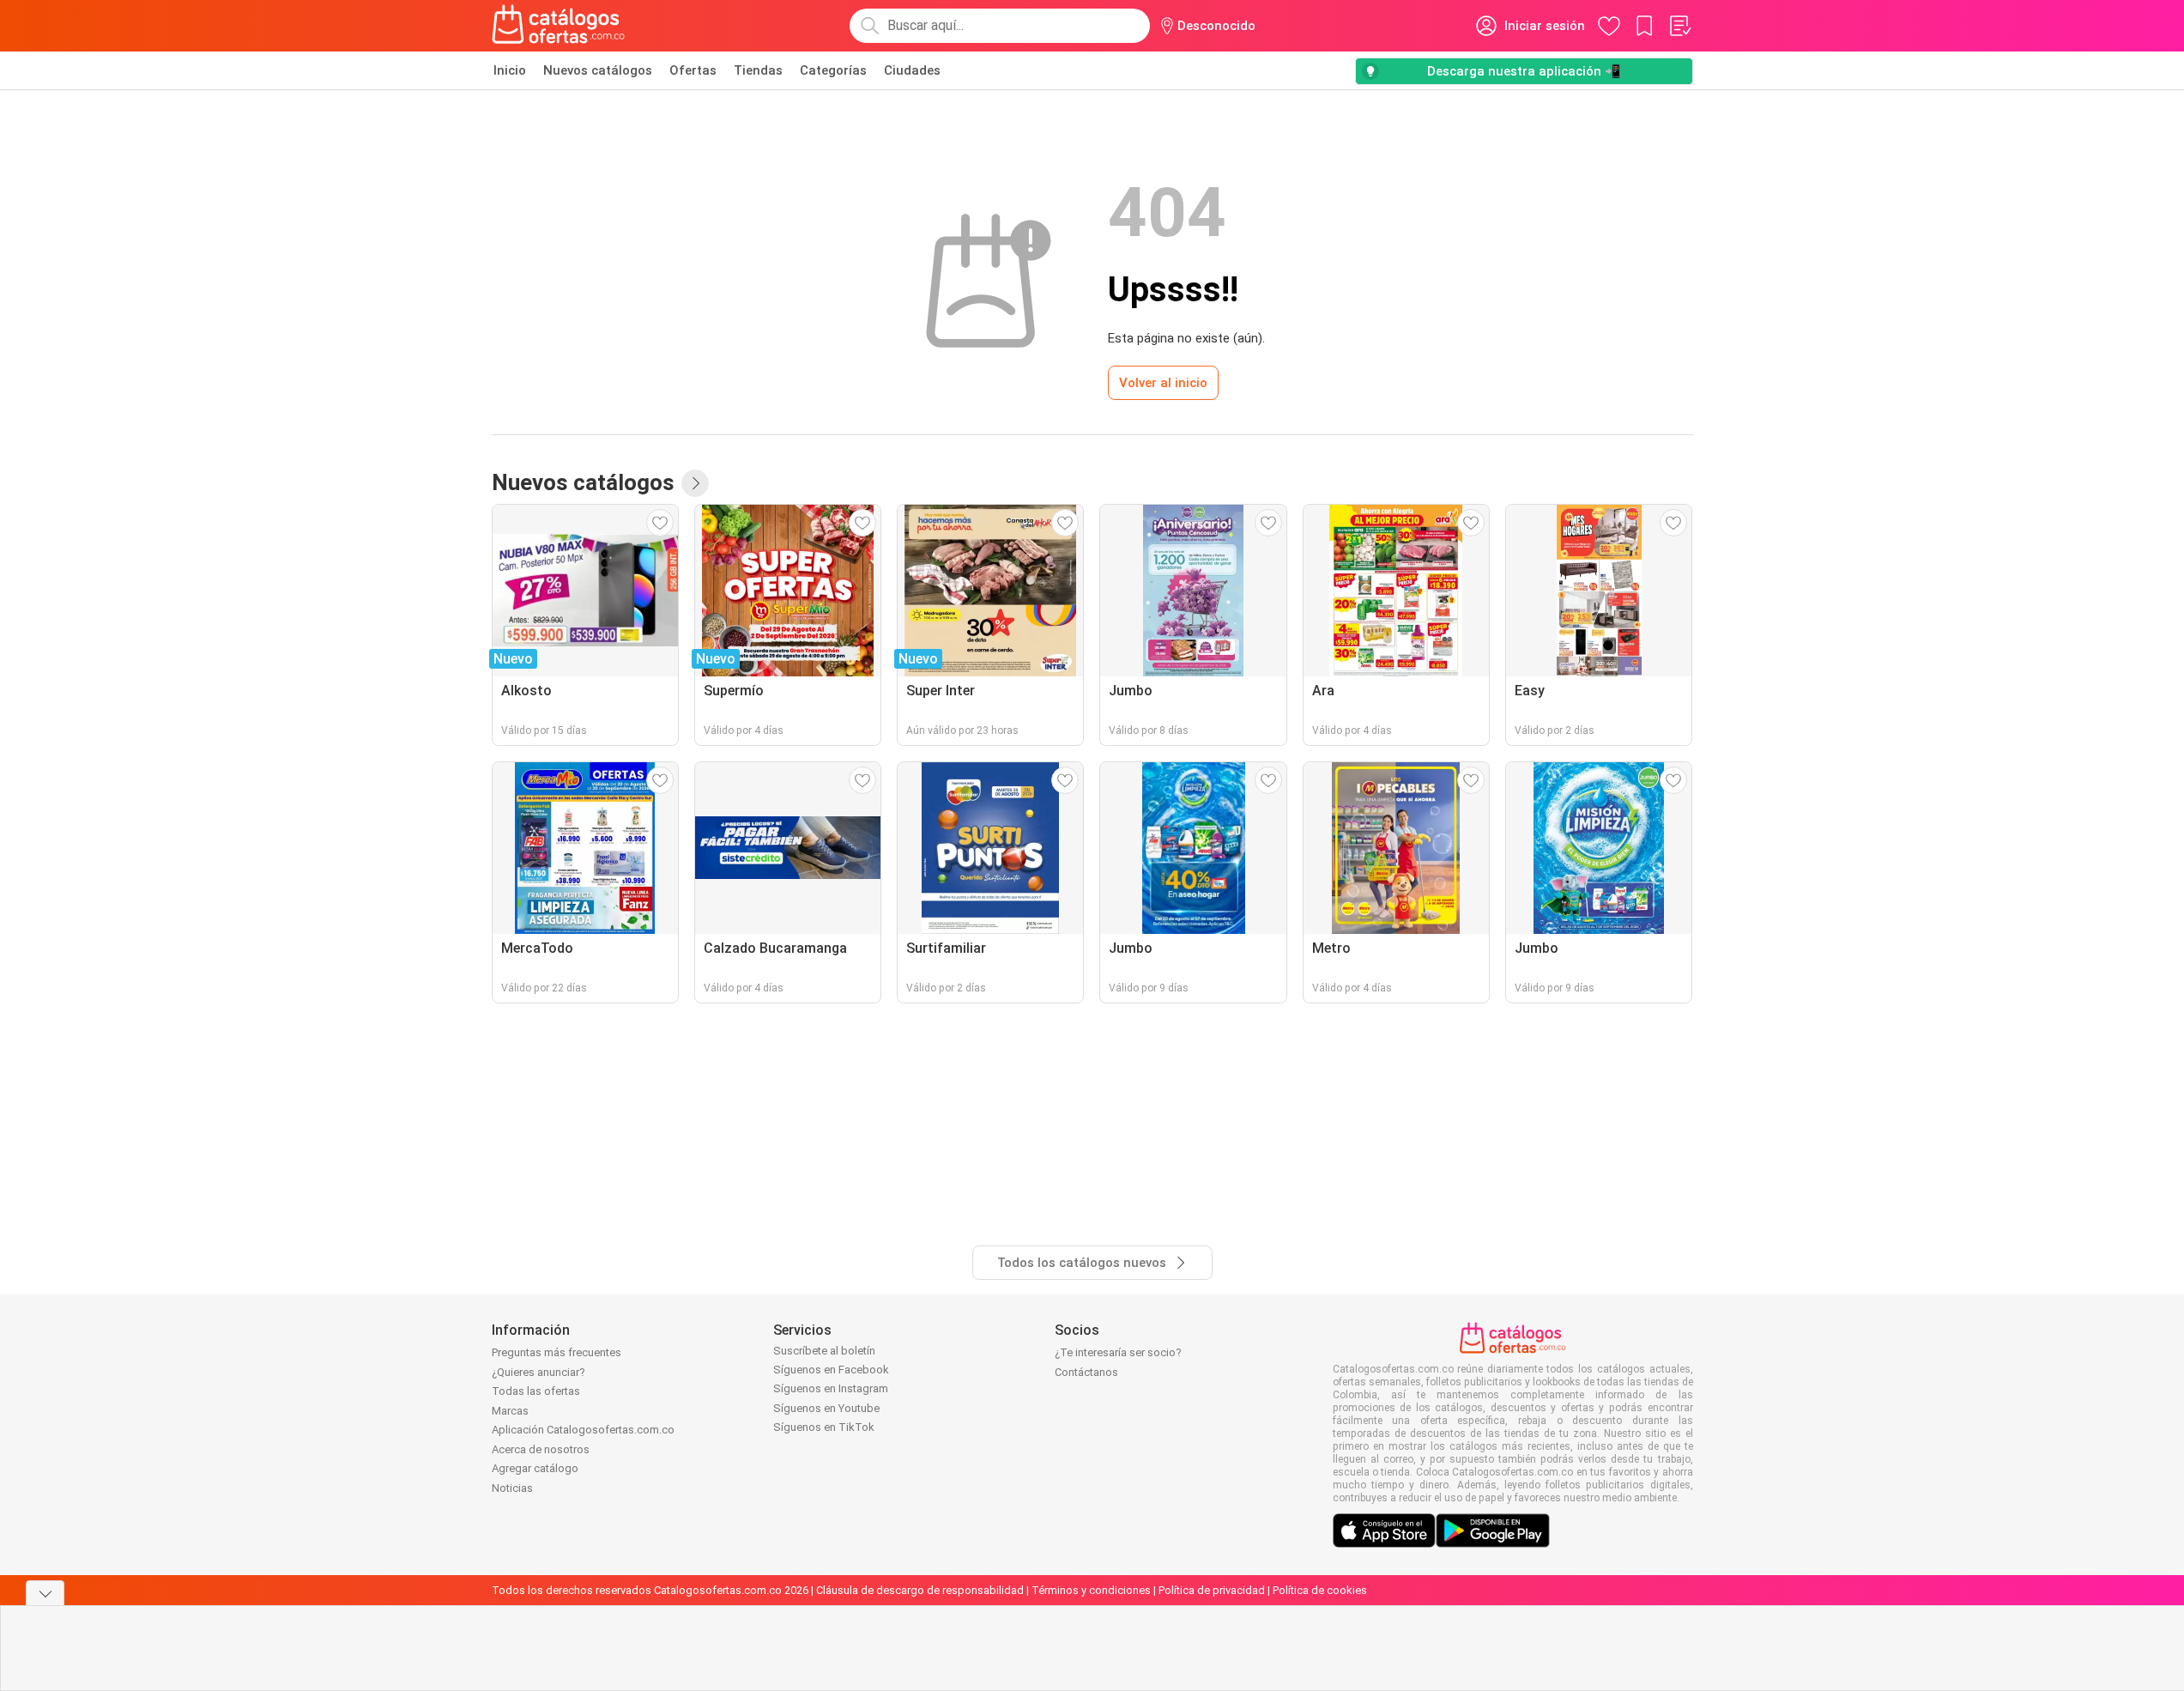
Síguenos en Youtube (826, 1408)
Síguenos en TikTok (824, 1427)
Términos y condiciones (1091, 1590)
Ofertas (693, 70)
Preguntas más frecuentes (557, 1352)
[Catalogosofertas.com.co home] (559, 26)
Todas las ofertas (536, 1391)
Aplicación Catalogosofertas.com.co (583, 1430)
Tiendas (758, 70)
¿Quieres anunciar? (538, 1372)
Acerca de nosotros (541, 1449)
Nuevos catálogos (598, 70)
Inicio (510, 70)
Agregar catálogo (535, 1468)
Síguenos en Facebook (831, 1370)
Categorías (833, 70)
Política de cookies (1320, 1590)
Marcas (510, 1411)
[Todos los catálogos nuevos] (695, 483)
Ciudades (912, 70)
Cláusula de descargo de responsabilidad (920, 1590)
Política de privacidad (1212, 1590)
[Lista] (1679, 26)
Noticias (512, 1488)
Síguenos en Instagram (831, 1388)
